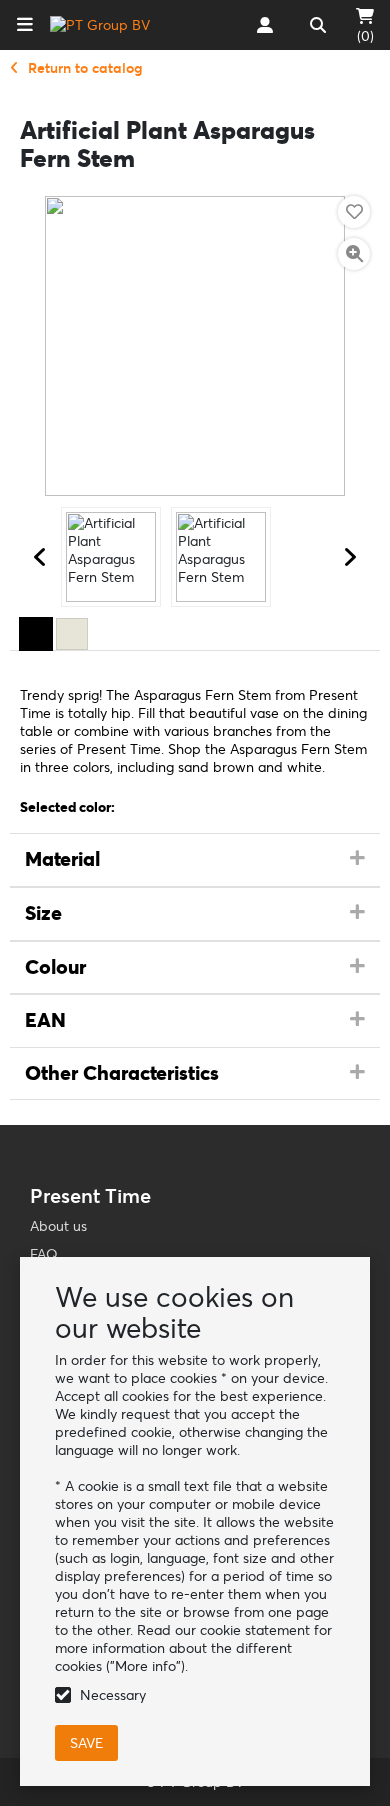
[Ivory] (72, 634)
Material (62, 859)
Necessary (113, 1695)
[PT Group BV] (100, 25)
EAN (45, 1020)
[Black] (36, 634)
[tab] (195, 860)
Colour (55, 967)
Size (43, 913)
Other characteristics (122, 1073)
